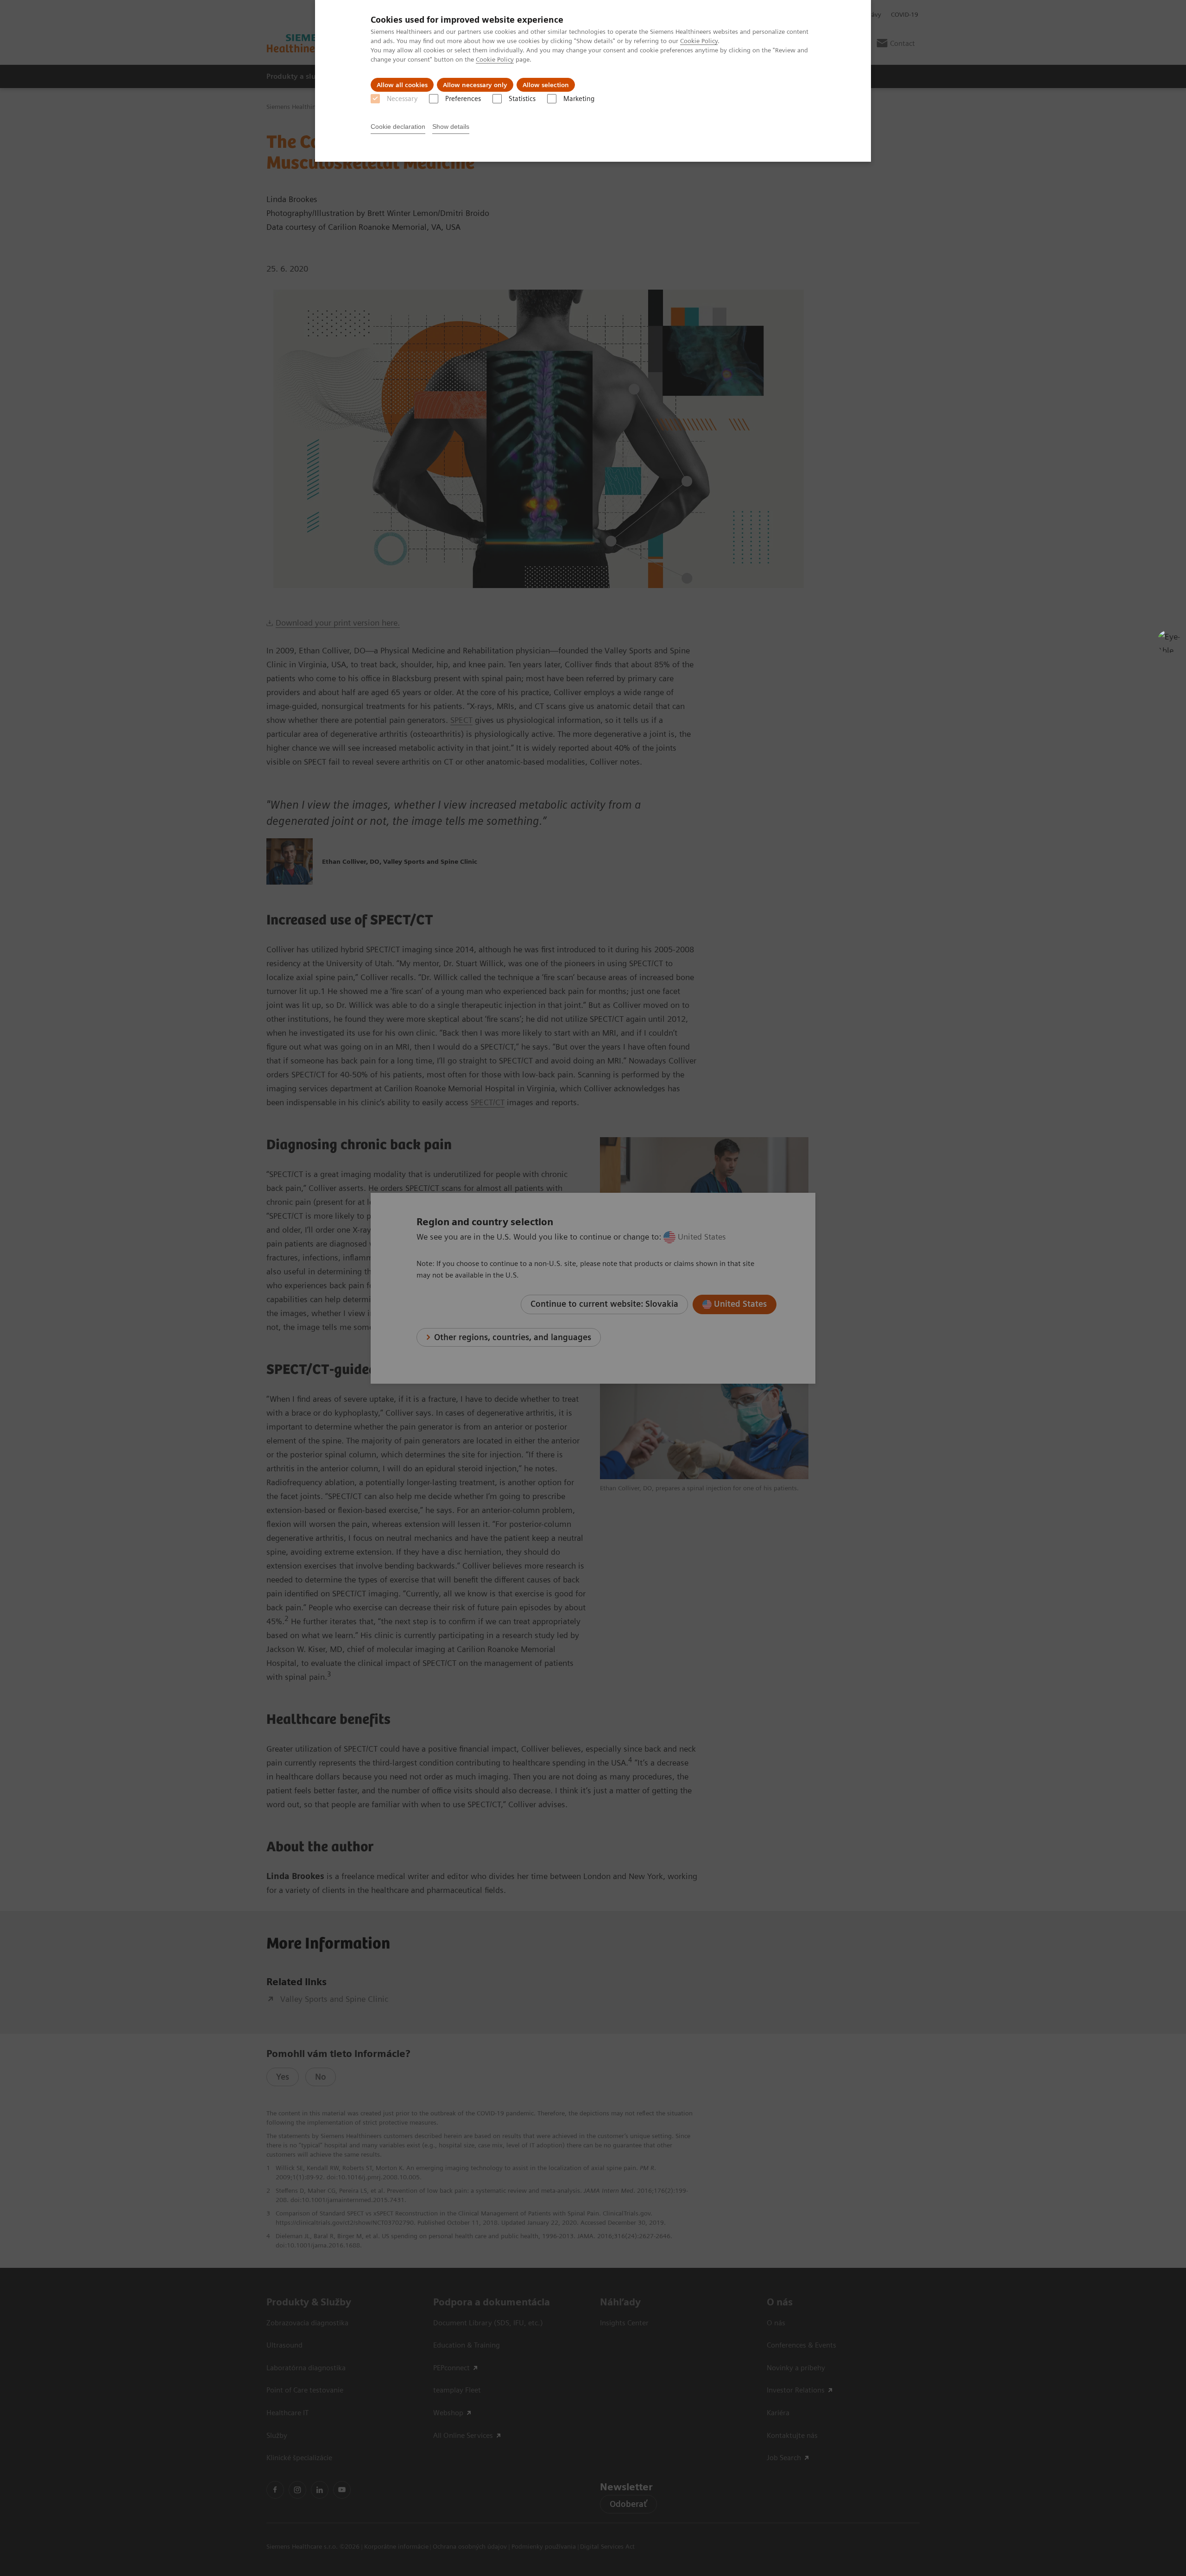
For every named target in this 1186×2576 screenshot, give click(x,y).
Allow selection (546, 85)
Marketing (579, 99)
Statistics (522, 99)
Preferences (463, 99)
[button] (1169, 641)
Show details (451, 127)
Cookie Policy (699, 41)
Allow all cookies (402, 85)
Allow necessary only (475, 85)
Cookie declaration (398, 127)
